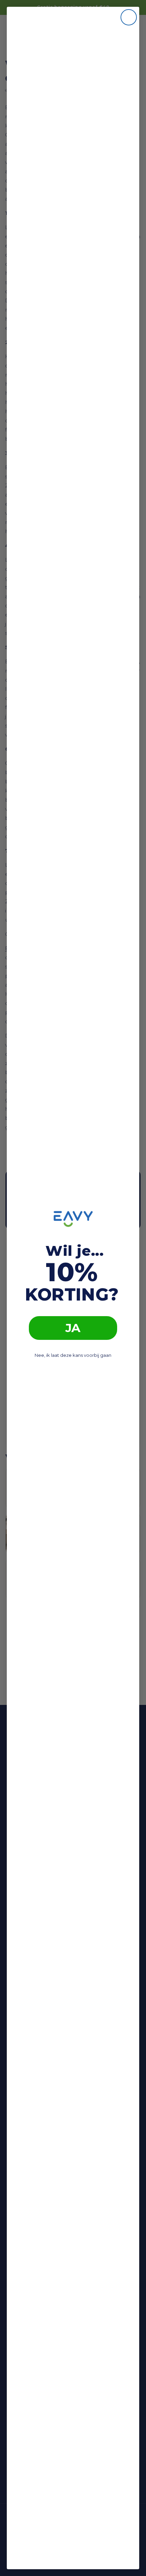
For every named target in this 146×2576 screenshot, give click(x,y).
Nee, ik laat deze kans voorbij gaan (73, 1355)
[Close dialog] (129, 17)
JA (73, 1328)
